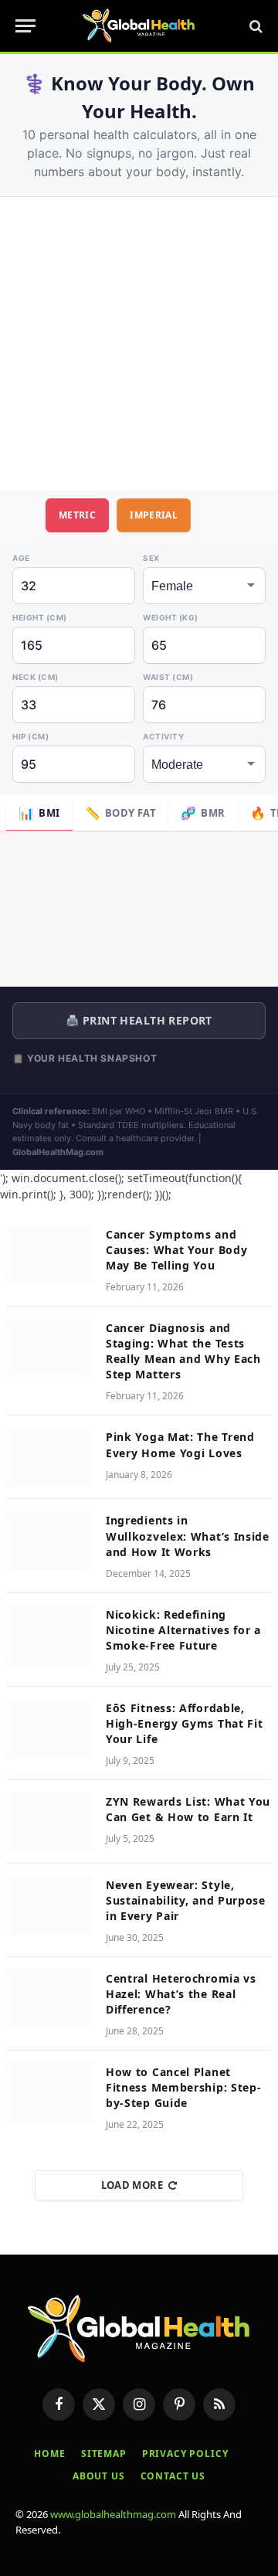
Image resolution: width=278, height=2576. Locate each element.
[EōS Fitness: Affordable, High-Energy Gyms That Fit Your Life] (49, 1728)
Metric (77, 515)
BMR (203, 813)
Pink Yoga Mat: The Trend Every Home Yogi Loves (180, 1444)
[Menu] (25, 26)
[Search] (254, 26)
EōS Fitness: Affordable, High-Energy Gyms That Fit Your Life (185, 1723)
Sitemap (104, 2454)
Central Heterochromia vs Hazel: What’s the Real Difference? (181, 1994)
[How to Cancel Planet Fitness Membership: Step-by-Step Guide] (49, 2092)
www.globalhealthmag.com (113, 2514)
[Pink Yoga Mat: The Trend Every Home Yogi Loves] (49, 1457)
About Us (99, 2476)
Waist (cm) (168, 677)
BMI (39, 813)
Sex (151, 558)
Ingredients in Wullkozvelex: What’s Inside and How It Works (188, 1536)
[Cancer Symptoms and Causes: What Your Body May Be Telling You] (49, 1255)
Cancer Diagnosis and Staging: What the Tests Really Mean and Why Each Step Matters (183, 1351)
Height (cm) (40, 617)
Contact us (173, 2476)
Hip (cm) (31, 736)
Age (21, 558)
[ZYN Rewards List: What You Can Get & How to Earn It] (49, 1822)
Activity (163, 736)
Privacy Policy (185, 2454)
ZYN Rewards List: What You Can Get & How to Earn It (188, 1809)
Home (49, 2454)
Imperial (154, 515)
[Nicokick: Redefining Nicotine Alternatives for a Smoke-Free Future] (49, 1635)
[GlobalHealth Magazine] (139, 26)
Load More (132, 2185)
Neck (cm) (36, 677)
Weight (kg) (171, 617)
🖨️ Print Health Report (139, 1020)
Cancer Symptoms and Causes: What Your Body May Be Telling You (176, 1250)
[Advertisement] (139, 344)
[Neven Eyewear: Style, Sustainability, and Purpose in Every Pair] (49, 1905)
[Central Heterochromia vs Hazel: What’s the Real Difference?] (49, 1999)
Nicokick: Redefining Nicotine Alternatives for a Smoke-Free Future (183, 1630)
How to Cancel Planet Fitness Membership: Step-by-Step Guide (184, 2087)
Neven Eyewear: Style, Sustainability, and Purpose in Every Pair (186, 1900)
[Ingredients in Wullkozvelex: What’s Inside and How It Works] (49, 1541)
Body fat (121, 813)
